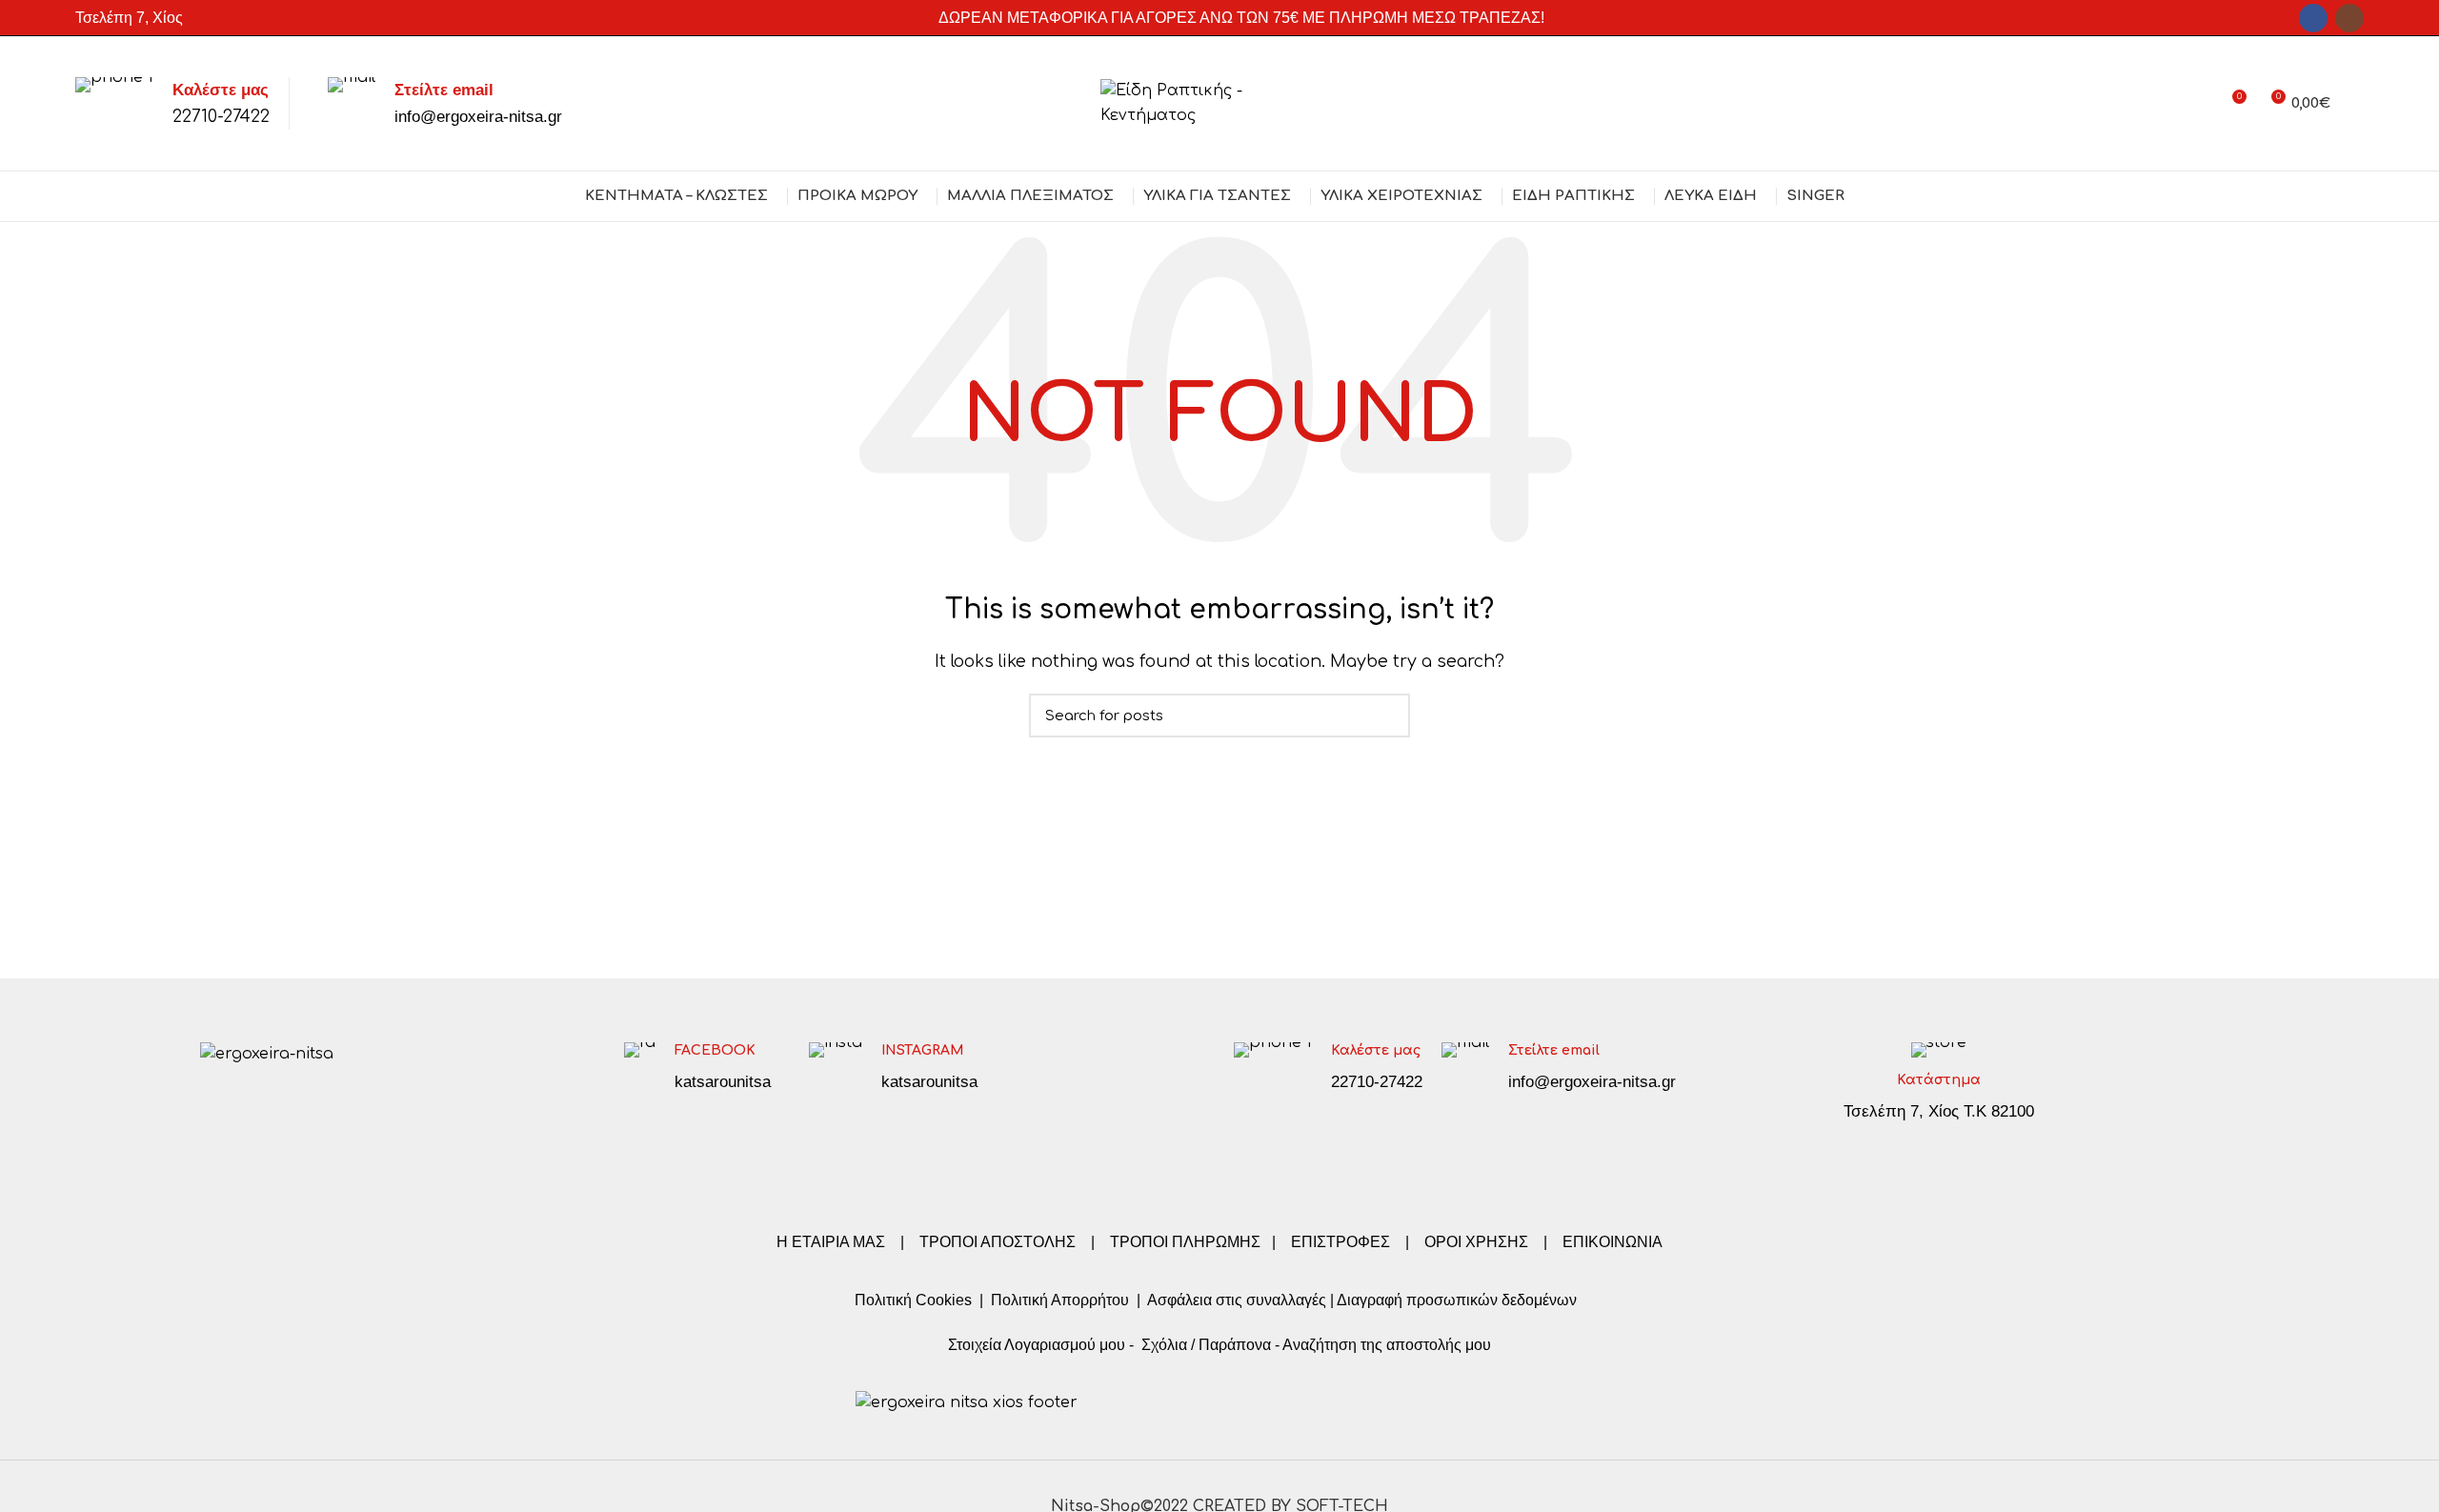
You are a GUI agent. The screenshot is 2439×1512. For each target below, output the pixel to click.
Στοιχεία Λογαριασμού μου (1037, 1345)
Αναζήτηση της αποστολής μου (1387, 1345)
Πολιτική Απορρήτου (1058, 1300)
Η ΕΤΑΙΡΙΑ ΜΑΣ (833, 1242)
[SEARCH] (1384, 716)
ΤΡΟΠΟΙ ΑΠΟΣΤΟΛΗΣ (998, 1242)
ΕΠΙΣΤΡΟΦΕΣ (1340, 1242)
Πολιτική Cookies (913, 1300)
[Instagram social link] (2349, 18)
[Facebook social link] (2313, 18)
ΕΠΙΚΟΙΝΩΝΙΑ (1613, 1242)
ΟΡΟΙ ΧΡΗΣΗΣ (1476, 1242)
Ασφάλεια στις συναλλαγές (1237, 1300)
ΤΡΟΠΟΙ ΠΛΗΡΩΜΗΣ (1185, 1242)
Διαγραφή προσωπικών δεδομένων (1457, 1300)
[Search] (2357, 104)
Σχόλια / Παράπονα (1206, 1345)
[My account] (2197, 104)
